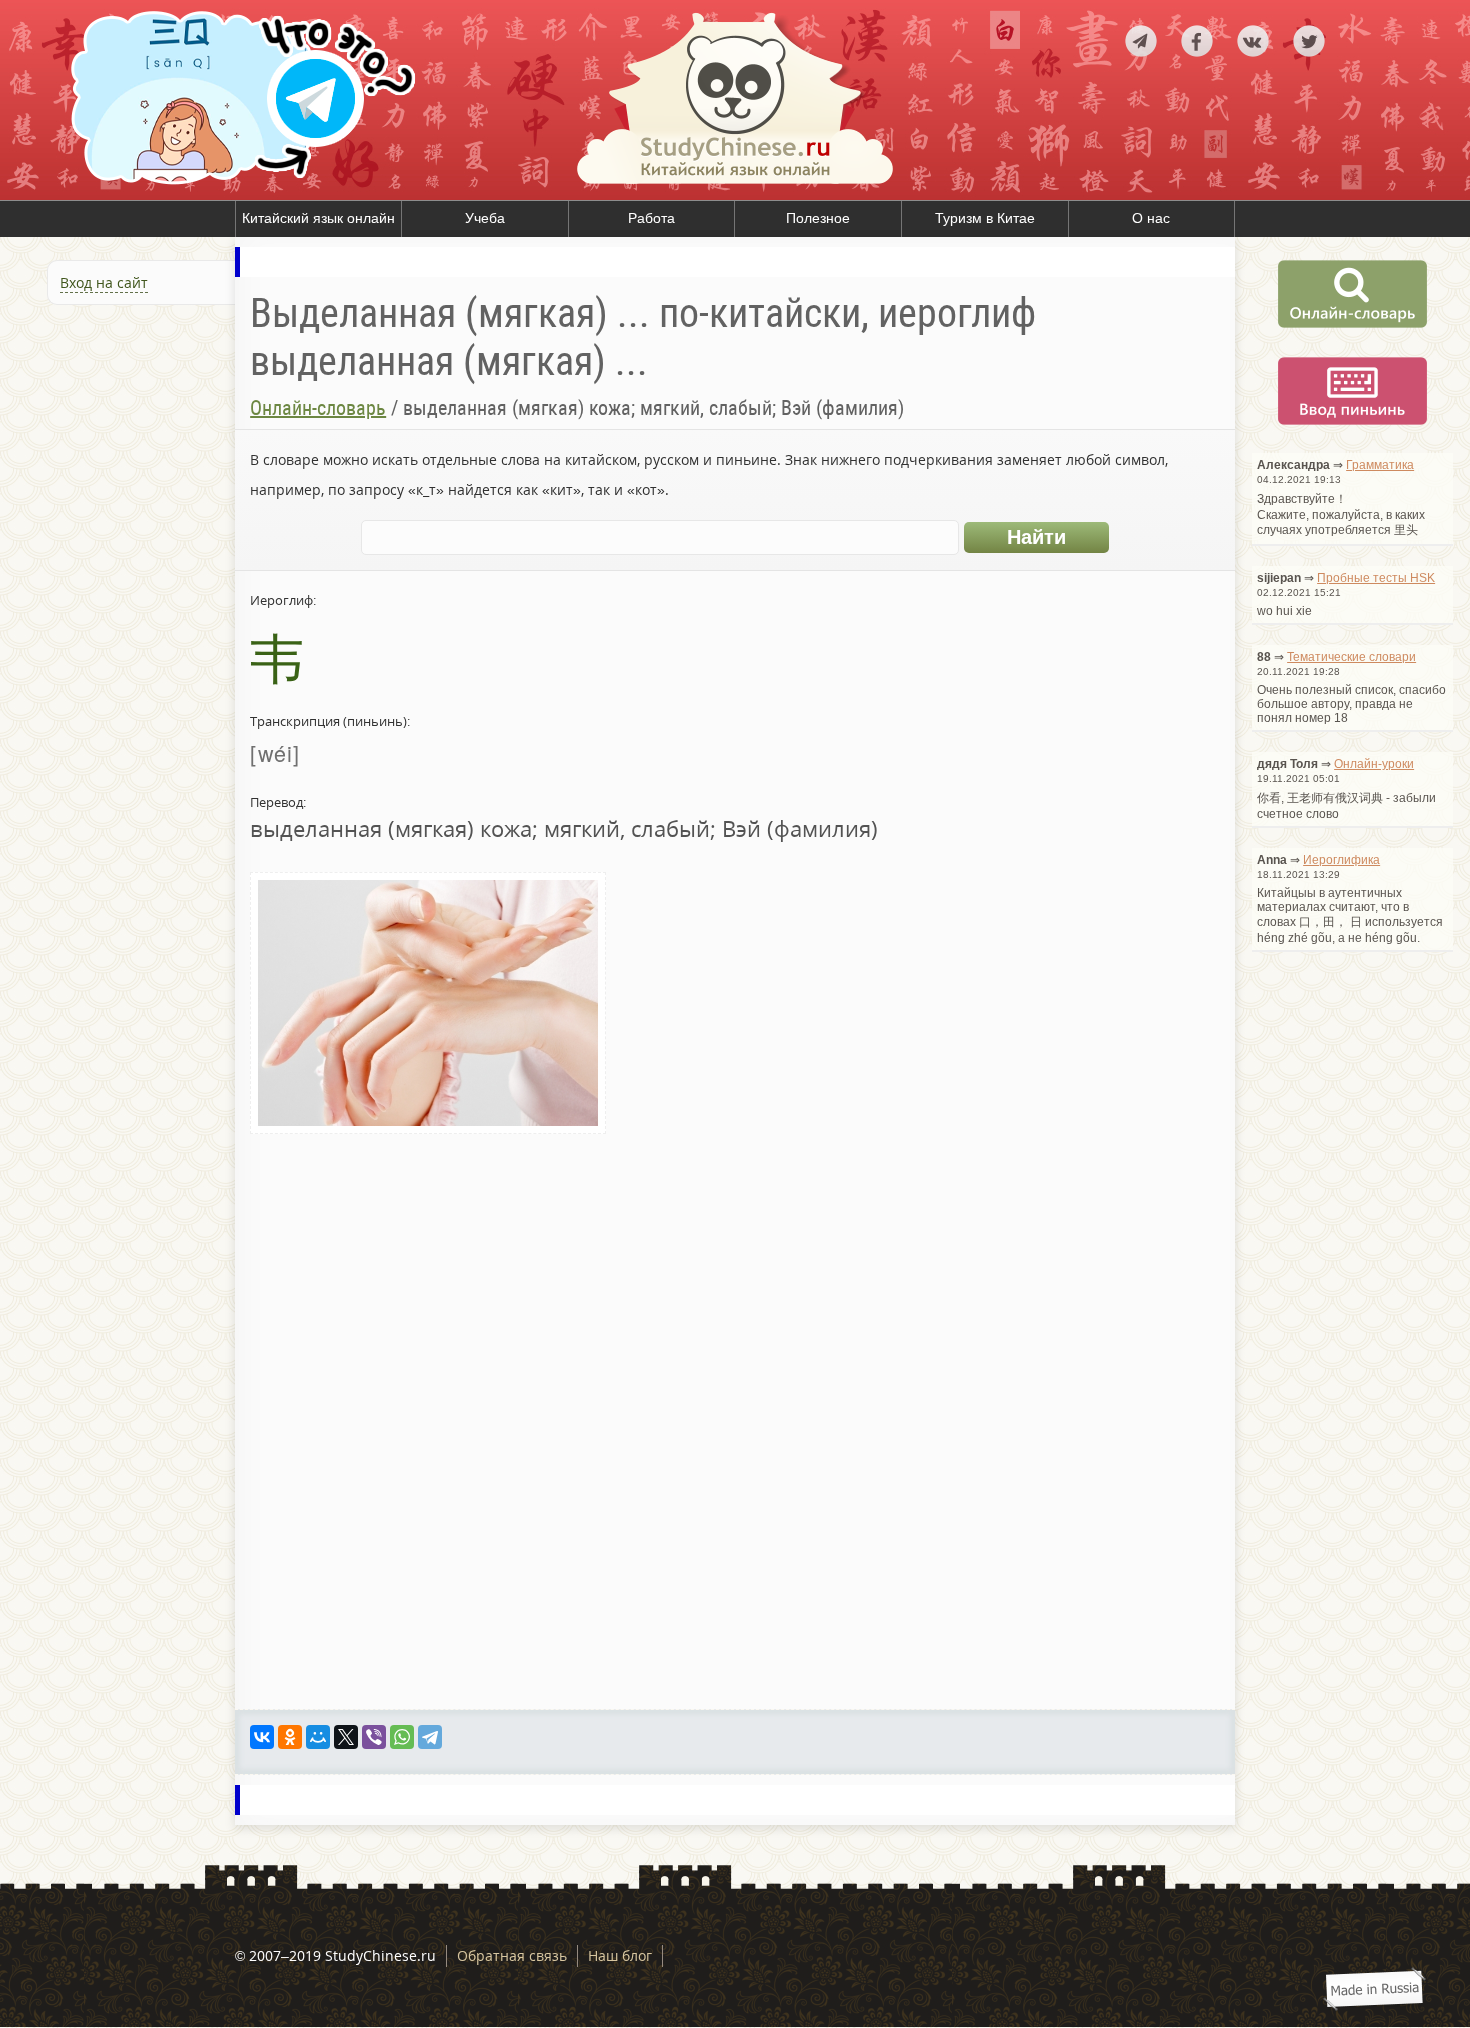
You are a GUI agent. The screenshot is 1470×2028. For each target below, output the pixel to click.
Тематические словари (1351, 657)
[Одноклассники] (290, 1737)
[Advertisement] (120, 528)
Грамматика (1380, 465)
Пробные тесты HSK (1376, 578)
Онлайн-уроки (1374, 764)
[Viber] (374, 1737)
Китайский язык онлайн (318, 218)
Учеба (485, 218)
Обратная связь (512, 1955)
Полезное (818, 218)
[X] (346, 1737)
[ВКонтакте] (262, 1737)
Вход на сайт (104, 282)
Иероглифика (1341, 860)
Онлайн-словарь (318, 408)
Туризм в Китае (985, 218)
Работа (651, 218)
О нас (1151, 218)
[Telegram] (430, 1737)
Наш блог (620, 1955)
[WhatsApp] (402, 1737)
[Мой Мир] (318, 1737)
